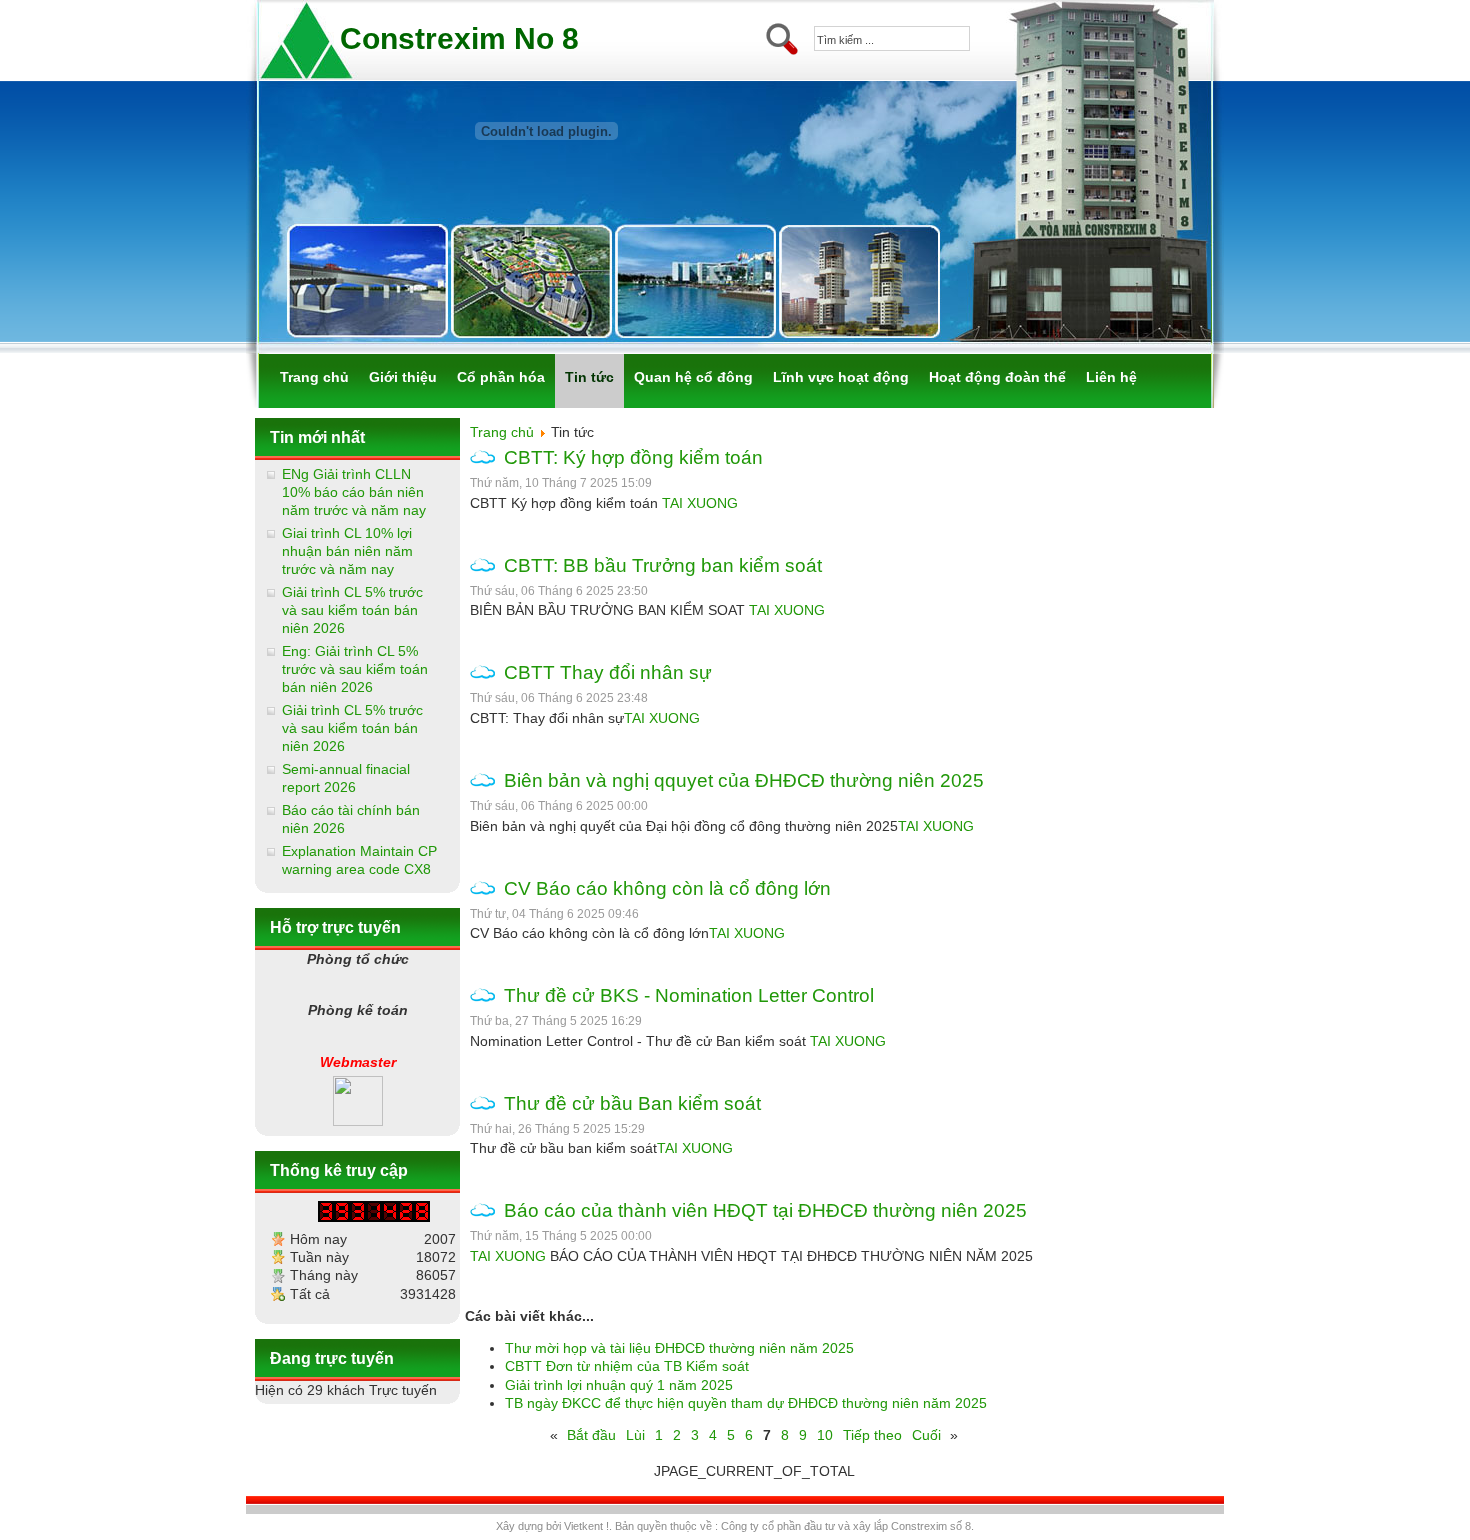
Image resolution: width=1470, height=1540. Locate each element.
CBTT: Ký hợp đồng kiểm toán (633, 457)
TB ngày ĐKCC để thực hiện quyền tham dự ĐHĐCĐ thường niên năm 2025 (746, 1403)
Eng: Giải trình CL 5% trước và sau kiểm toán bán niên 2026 (355, 669)
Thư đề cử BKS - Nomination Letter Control (689, 995)
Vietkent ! (586, 1526)
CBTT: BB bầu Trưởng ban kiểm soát (663, 565)
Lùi (635, 1435)
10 (825, 1435)
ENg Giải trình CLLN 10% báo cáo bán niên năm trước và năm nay (354, 492)
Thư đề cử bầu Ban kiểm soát (632, 1103)
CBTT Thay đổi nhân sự (608, 672)
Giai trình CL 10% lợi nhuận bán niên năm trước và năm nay (347, 551)
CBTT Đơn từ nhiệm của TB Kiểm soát (627, 1366)
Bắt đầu (591, 1435)
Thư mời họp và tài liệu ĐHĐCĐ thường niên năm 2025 (679, 1348)
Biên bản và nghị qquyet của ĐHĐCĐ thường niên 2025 (744, 780)
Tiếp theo (872, 1435)
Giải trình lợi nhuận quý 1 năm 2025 (619, 1385)
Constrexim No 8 (459, 38)
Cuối (926, 1435)
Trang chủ (502, 432)
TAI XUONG (700, 503)
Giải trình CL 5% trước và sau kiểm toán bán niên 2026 (352, 610)
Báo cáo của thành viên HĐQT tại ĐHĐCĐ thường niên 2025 (765, 1210)
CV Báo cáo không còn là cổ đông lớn (667, 888)
